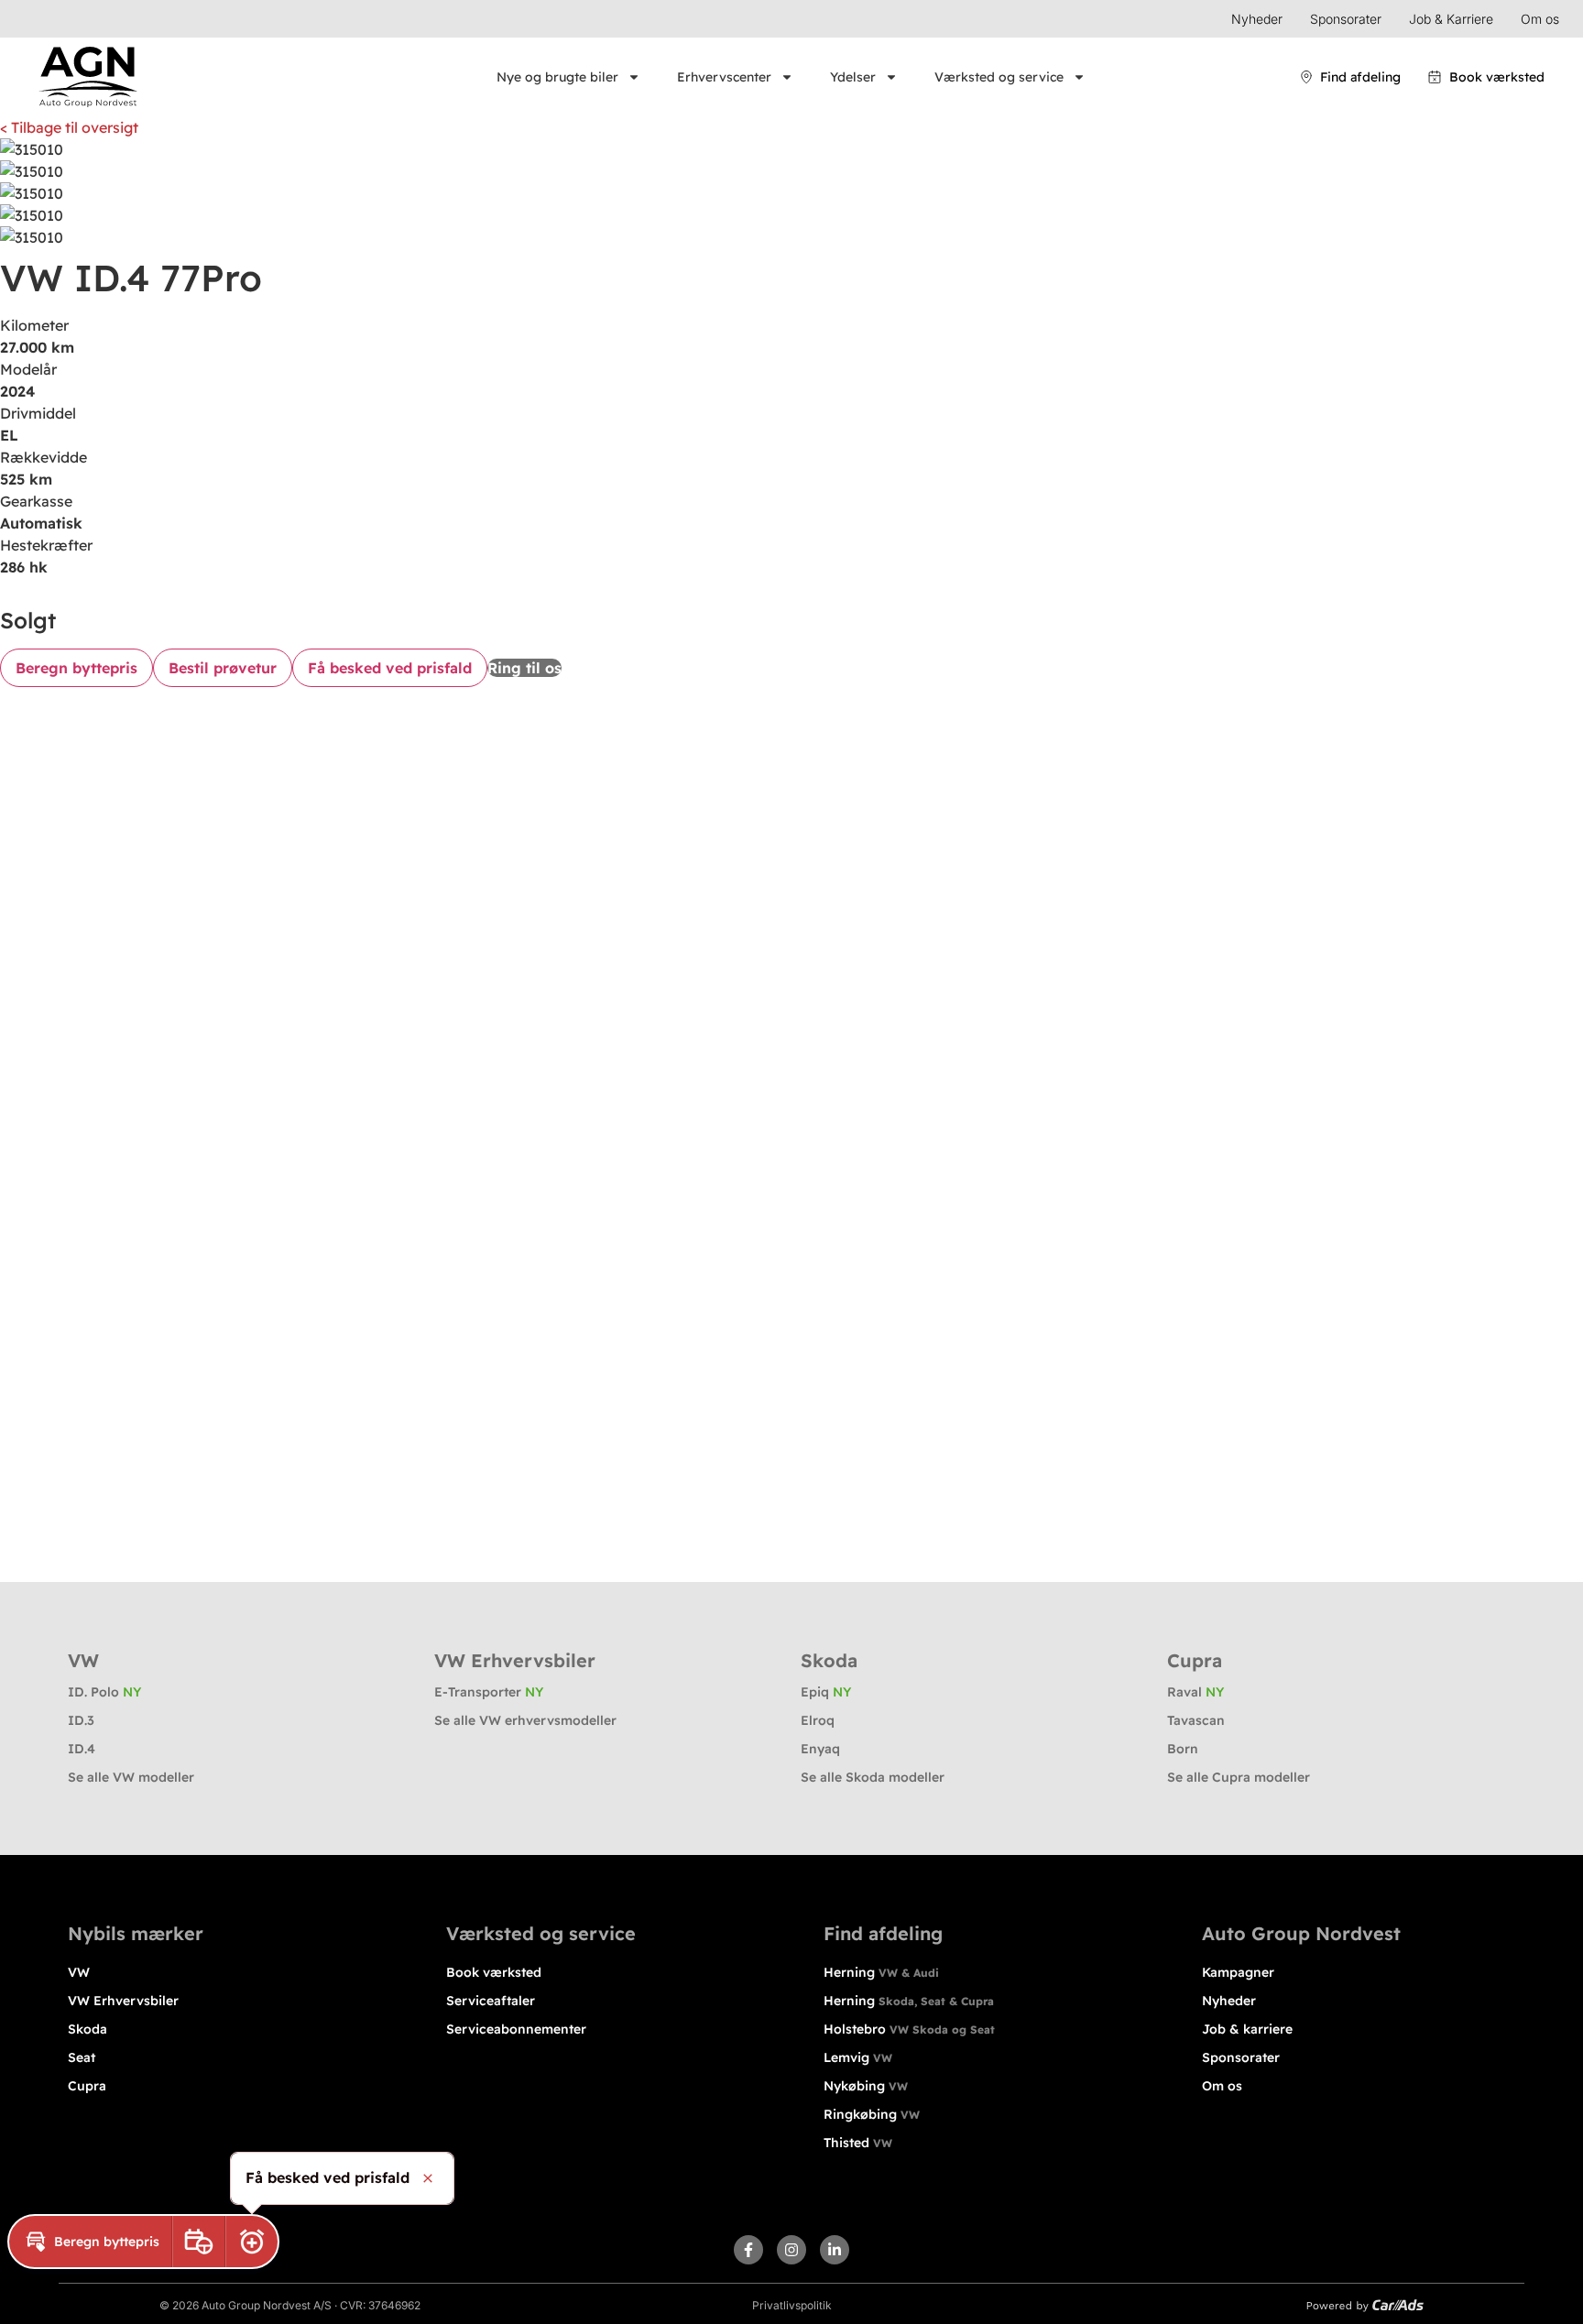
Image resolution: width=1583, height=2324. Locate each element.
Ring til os (524, 668)
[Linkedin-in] (835, 2250)
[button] (90, 2242)
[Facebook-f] (748, 2250)
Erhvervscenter (724, 77)
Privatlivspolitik (792, 2305)
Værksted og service (999, 77)
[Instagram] (791, 2250)
